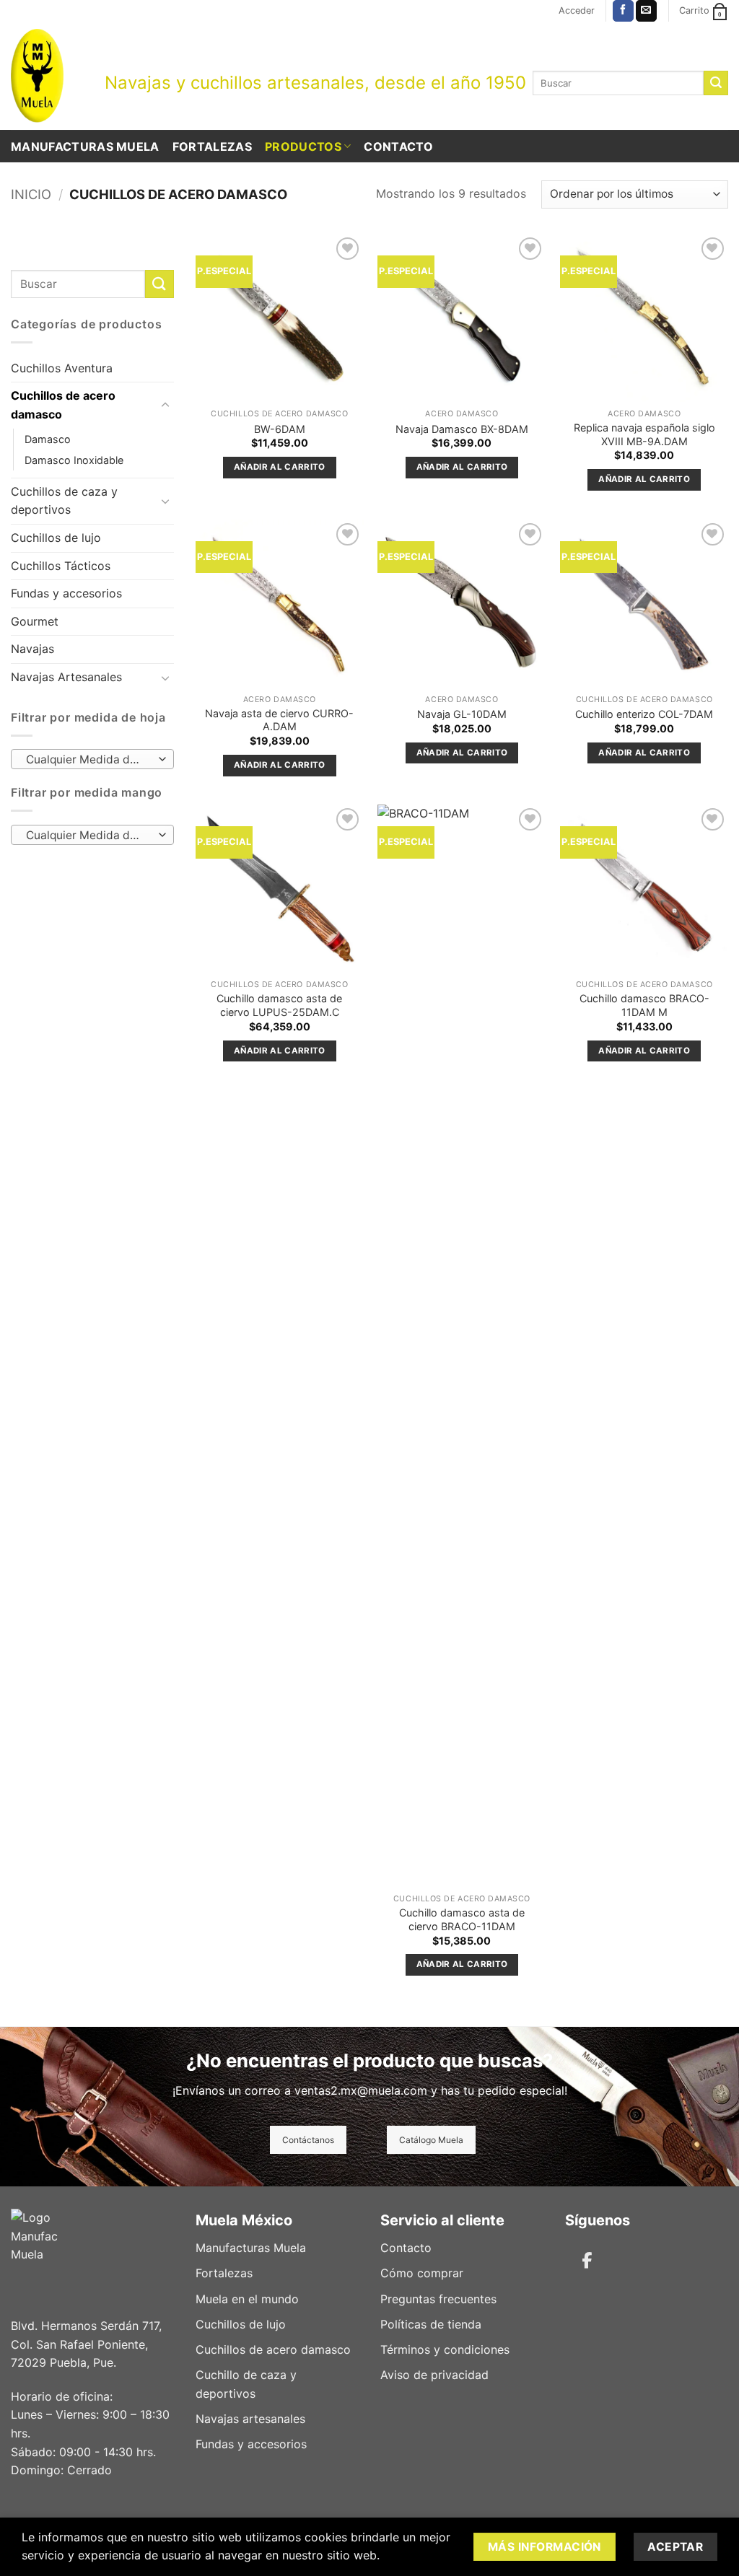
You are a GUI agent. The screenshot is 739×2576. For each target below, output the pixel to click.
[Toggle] (165, 406)
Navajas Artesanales (66, 677)
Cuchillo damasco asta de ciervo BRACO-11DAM (462, 1919)
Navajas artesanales (250, 2419)
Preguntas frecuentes (438, 2299)
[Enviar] (716, 83)
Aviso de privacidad (434, 2375)
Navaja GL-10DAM (462, 714)
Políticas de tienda (431, 2324)
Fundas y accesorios (66, 593)
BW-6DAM (280, 429)
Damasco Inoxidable (74, 460)
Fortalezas (212, 146)
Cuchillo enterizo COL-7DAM (644, 714)
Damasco (48, 439)
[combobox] (92, 759)
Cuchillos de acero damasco (63, 405)
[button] (577, 11)
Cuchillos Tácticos (61, 566)
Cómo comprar (422, 2273)
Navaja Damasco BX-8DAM (462, 429)
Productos (303, 146)
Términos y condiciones (445, 2349)
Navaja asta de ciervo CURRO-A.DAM (279, 720)
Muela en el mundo (247, 2299)
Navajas (32, 649)
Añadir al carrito (280, 467)
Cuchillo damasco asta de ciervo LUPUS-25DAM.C (279, 1005)
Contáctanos (308, 2140)
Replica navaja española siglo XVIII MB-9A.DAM (644, 434)
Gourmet (35, 621)
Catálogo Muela (431, 2140)
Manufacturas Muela (85, 146)
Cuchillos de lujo (56, 538)
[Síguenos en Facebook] (623, 11)
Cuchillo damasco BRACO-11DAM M (644, 1005)
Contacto (398, 146)
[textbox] (89, 760)
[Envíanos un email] (646, 11)
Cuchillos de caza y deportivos (64, 501)
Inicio (31, 194)
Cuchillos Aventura (62, 368)
